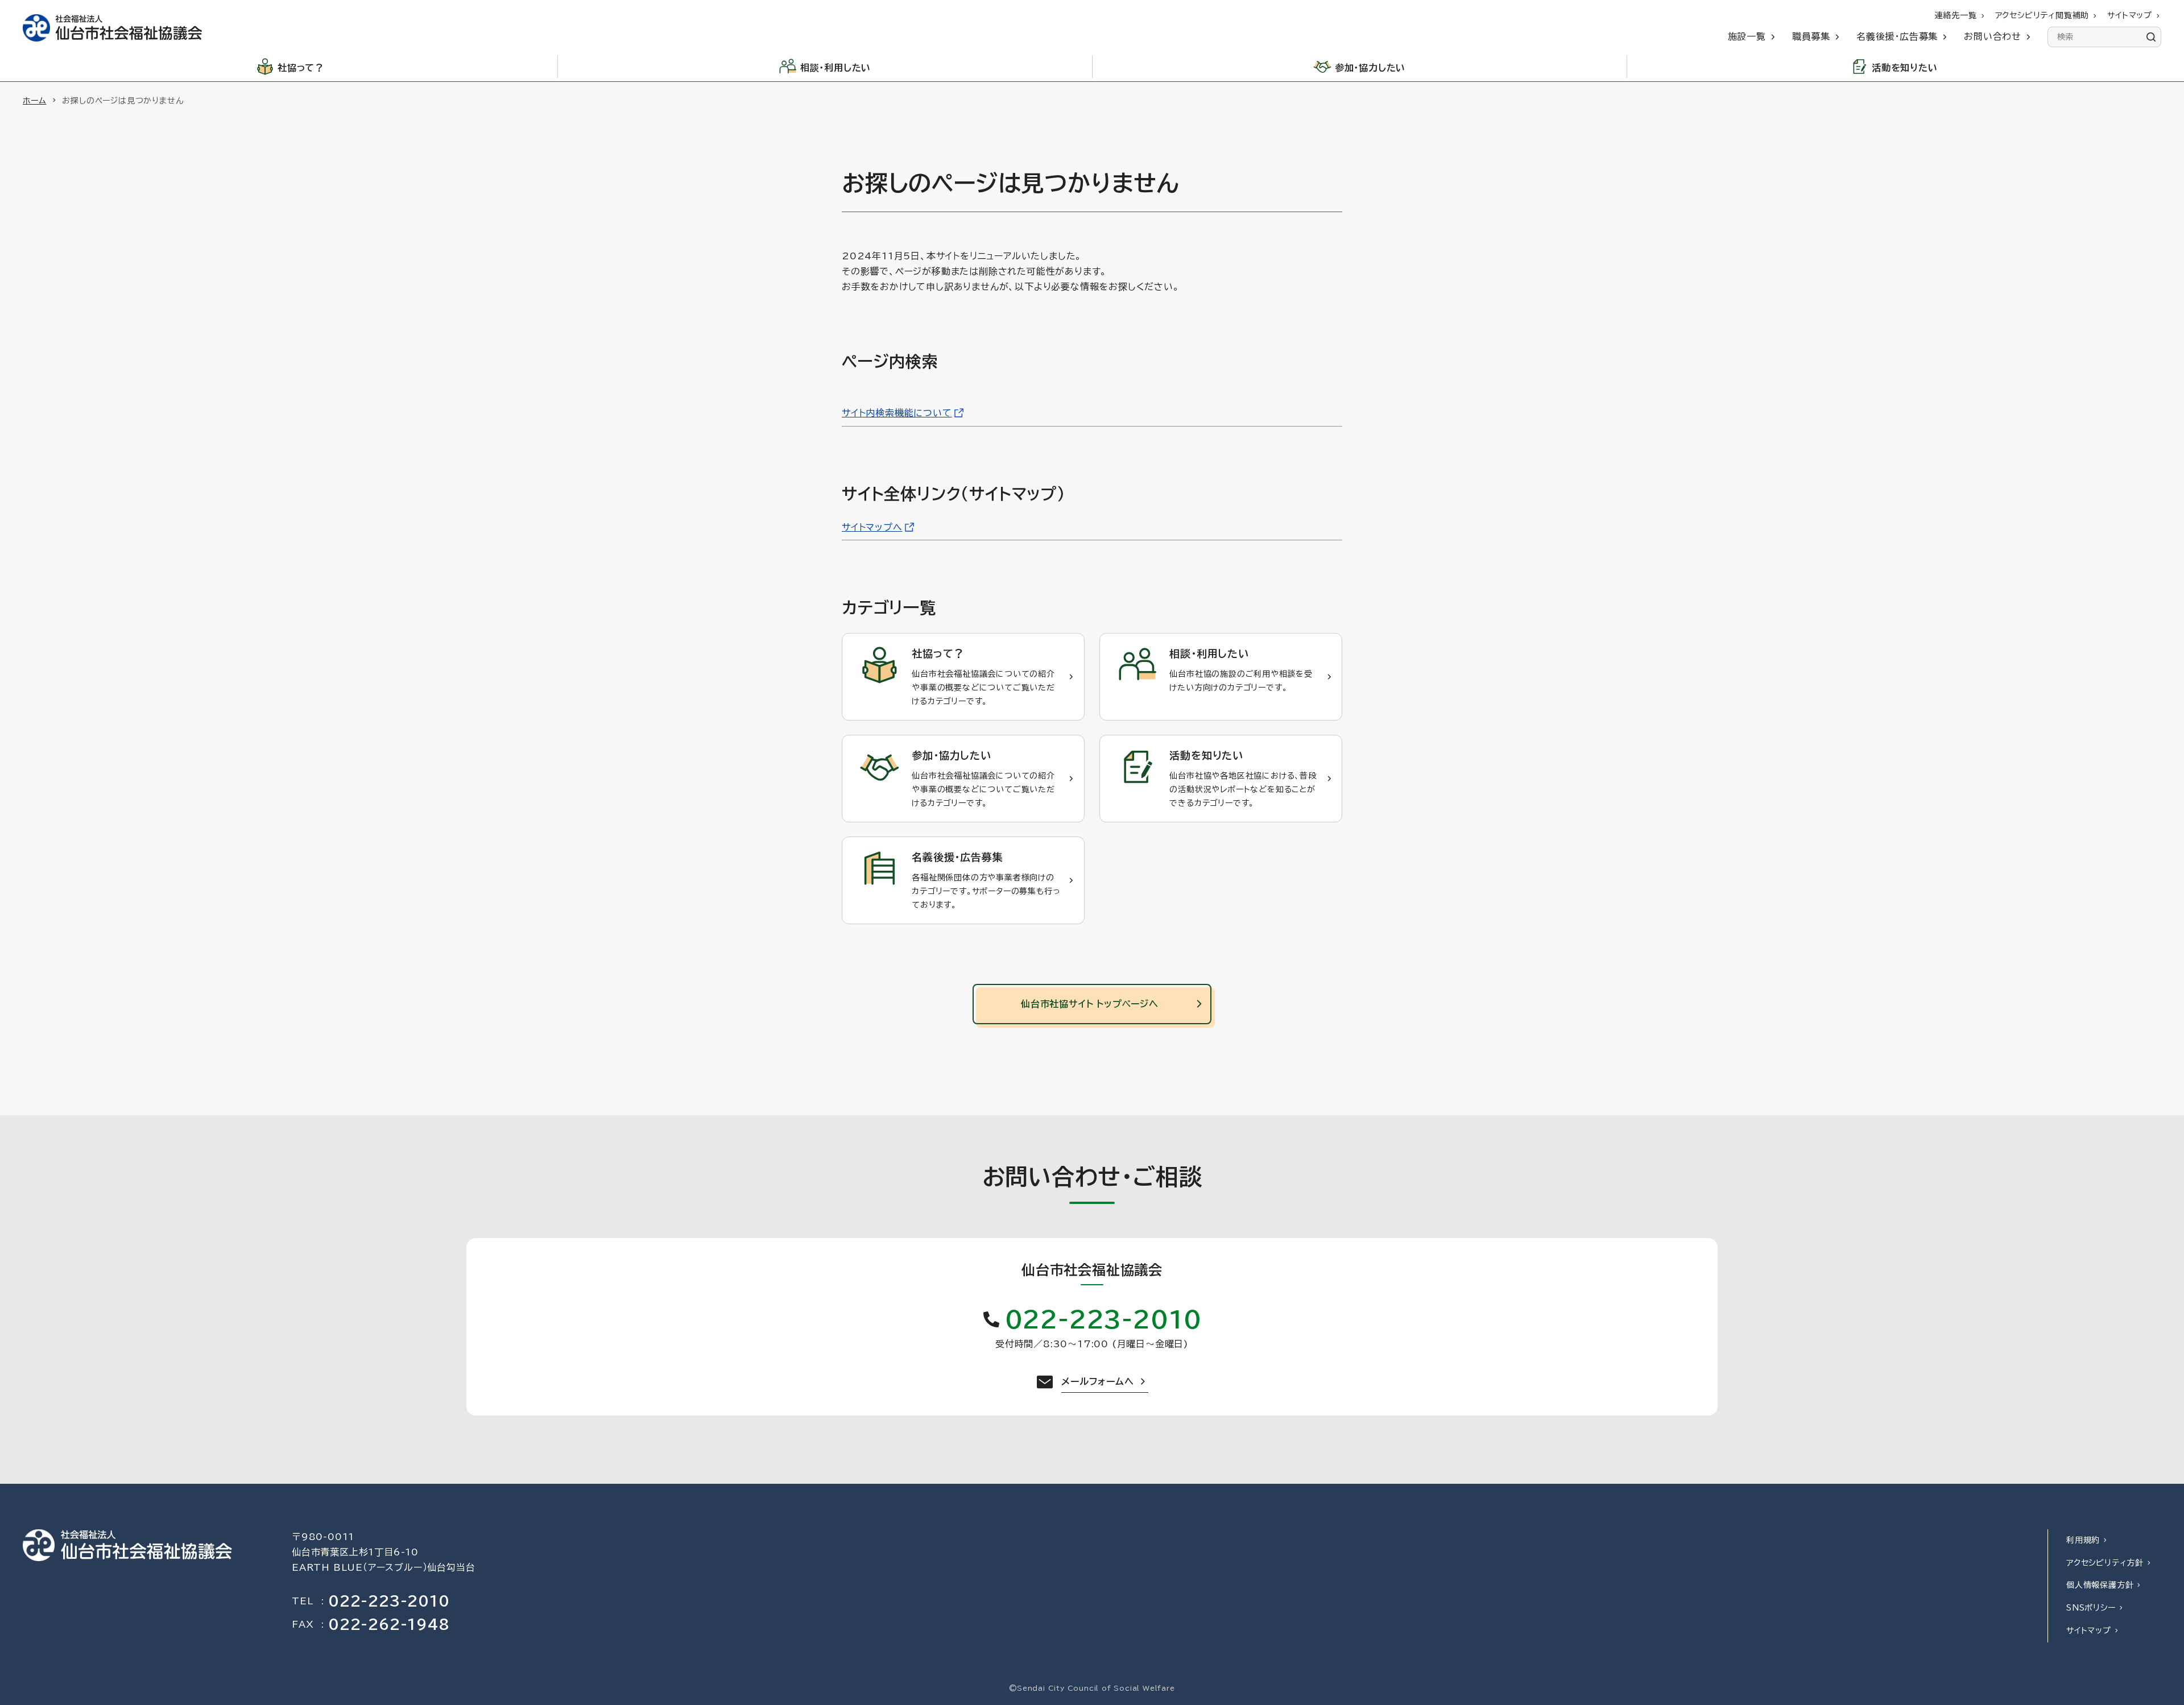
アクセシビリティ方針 (2105, 1563)
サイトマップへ (872, 527)
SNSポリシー (2091, 1608)
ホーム (34, 101)
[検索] (2151, 37)
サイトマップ (2089, 1630)
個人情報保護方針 (2100, 1585)
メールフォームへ (1097, 1381)
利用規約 (2083, 1540)
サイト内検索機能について (897, 413)
